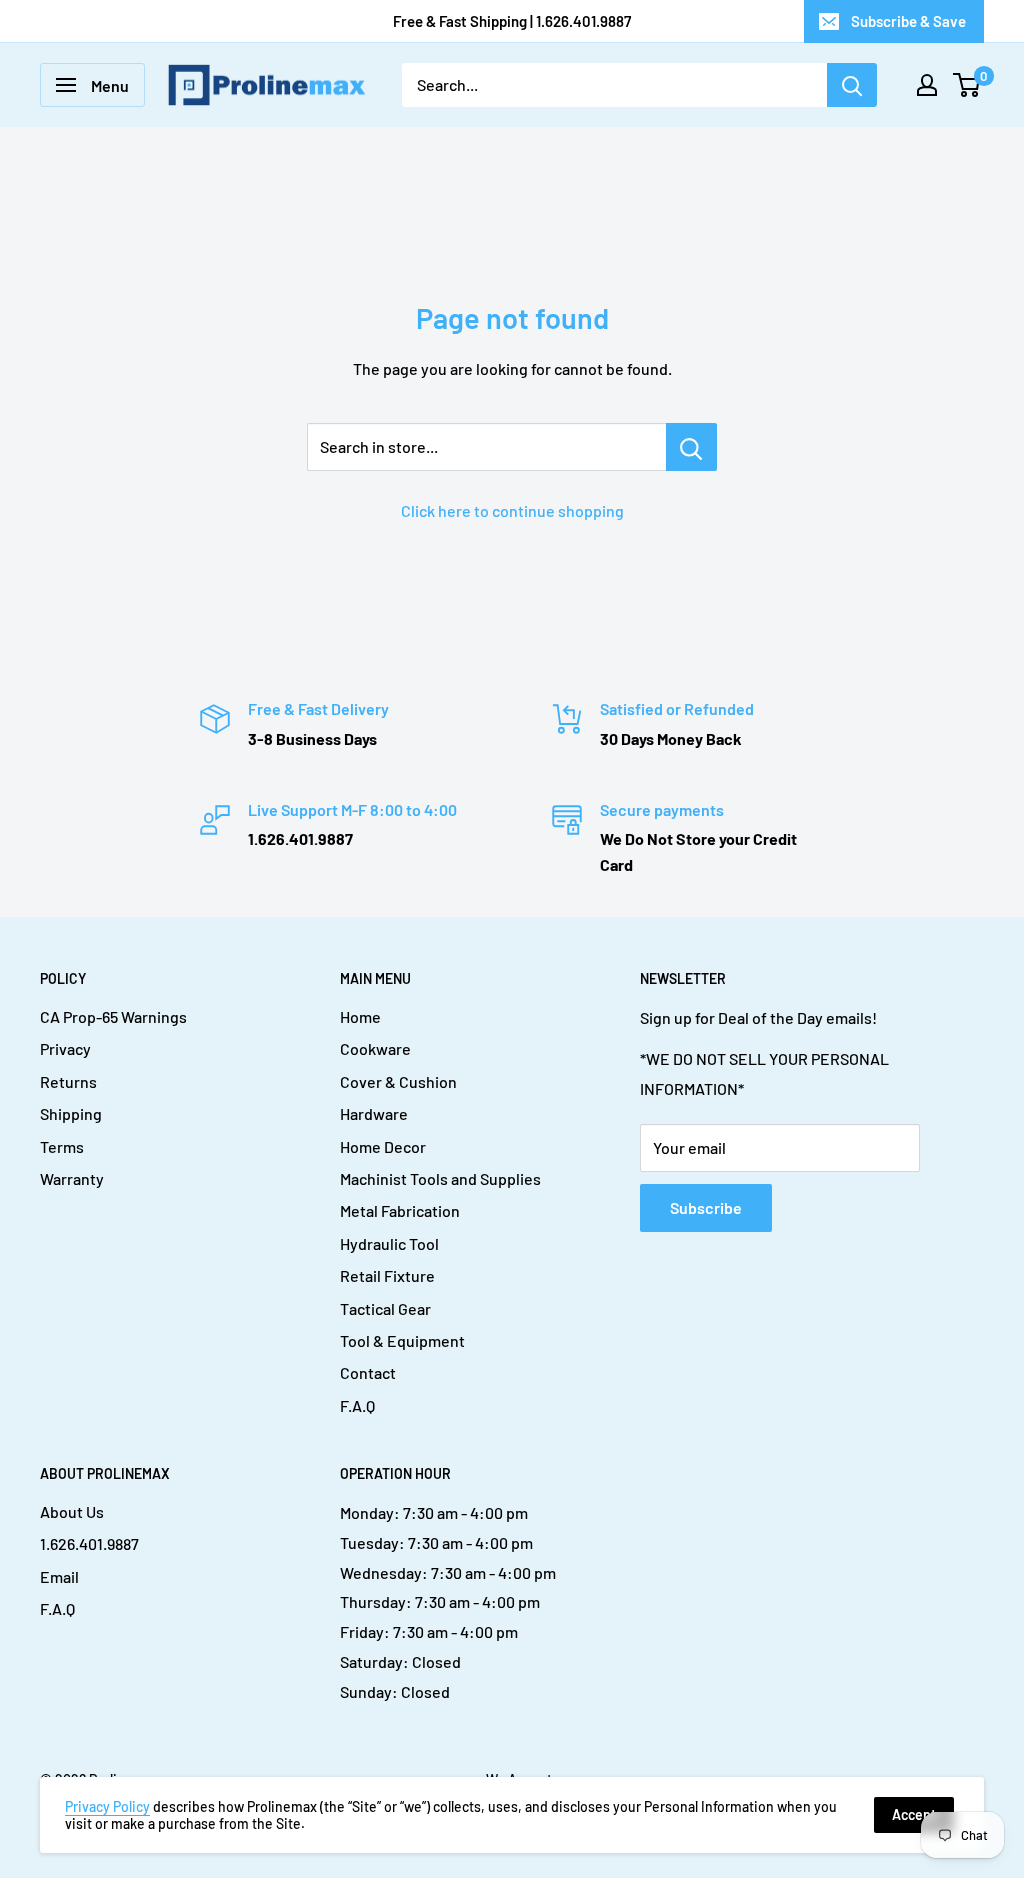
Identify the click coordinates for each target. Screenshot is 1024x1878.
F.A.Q (357, 1405)
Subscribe (706, 1207)
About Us (72, 1511)
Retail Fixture (387, 1275)
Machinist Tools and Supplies (440, 1178)
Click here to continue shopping (512, 510)
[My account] (927, 85)
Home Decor (383, 1146)
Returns (68, 1081)
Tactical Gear (385, 1308)
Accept (914, 1814)
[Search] (852, 85)
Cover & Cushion (398, 1081)
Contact (368, 1372)
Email (59, 1576)
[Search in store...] (691, 447)
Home (360, 1016)
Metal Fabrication (400, 1210)
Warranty (72, 1178)
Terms (62, 1146)
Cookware (375, 1048)
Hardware (374, 1113)
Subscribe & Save (908, 21)
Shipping (71, 1113)
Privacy (65, 1048)
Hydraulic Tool (389, 1243)
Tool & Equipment (402, 1340)
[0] (967, 85)
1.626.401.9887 (89, 1543)
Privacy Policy (107, 1806)
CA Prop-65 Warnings (113, 1016)
